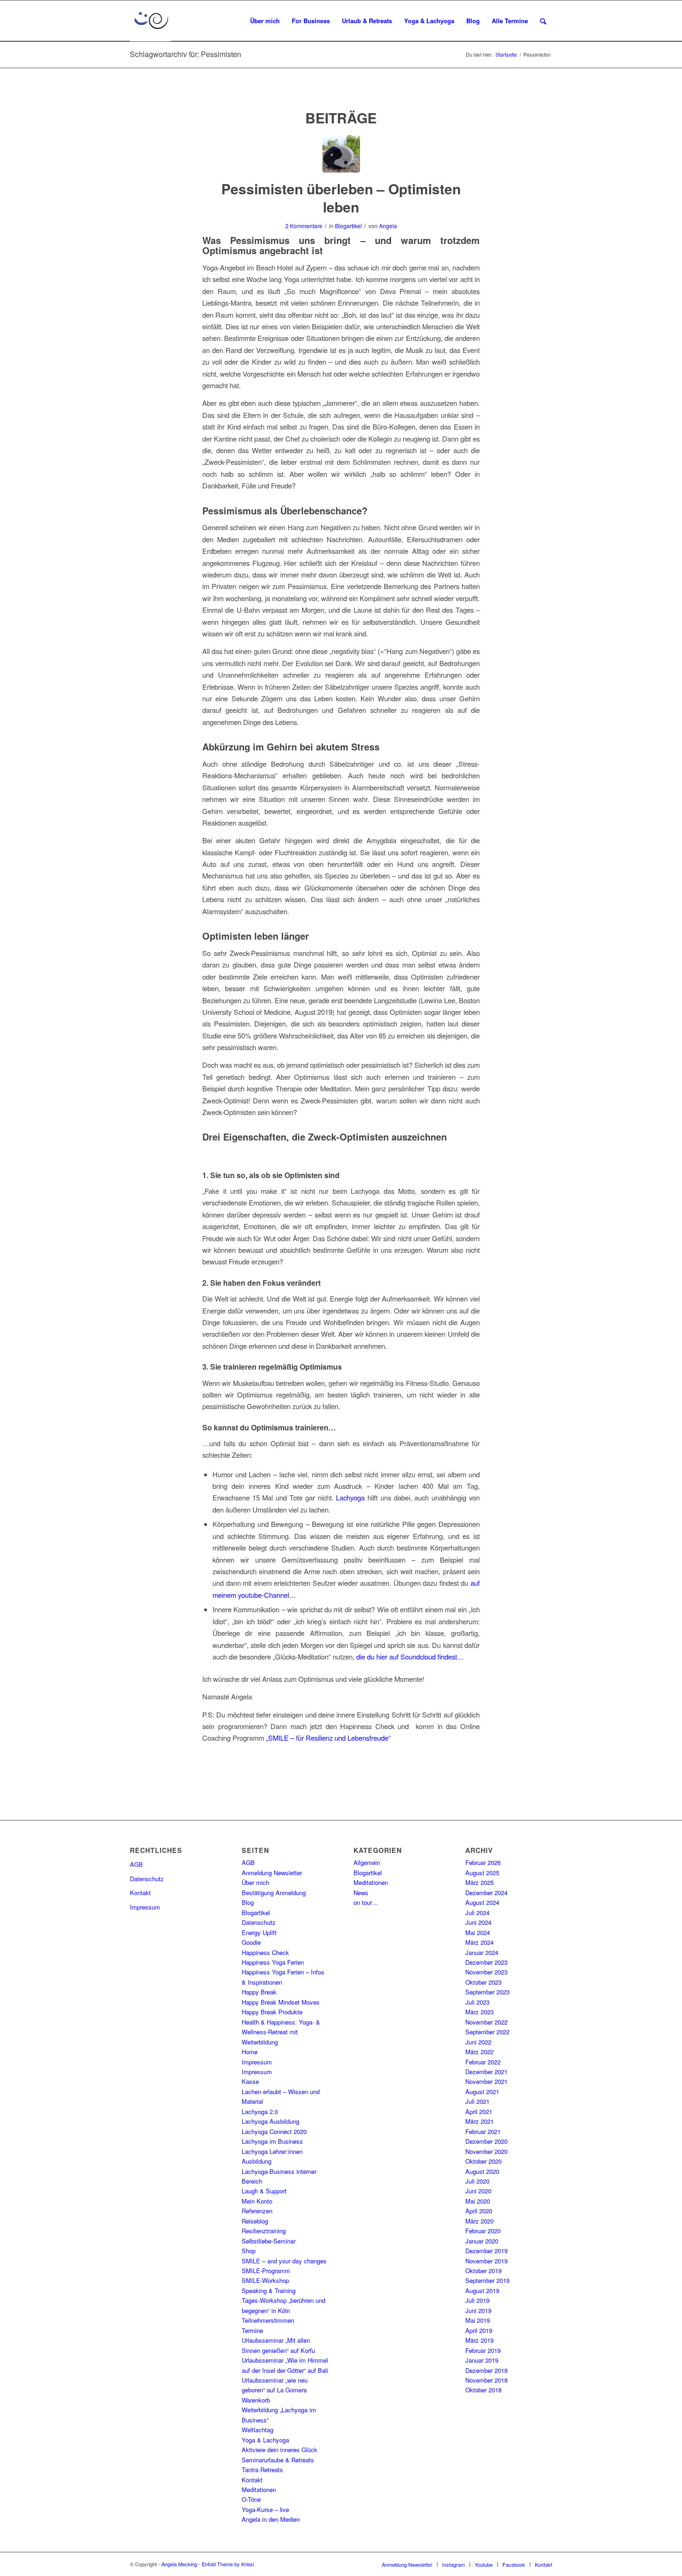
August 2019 (482, 2291)
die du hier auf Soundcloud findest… (410, 1656)
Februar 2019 (483, 2350)
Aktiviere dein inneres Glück (280, 2450)
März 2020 (479, 2221)
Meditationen (259, 2489)
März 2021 (479, 2121)
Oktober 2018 (483, 2390)
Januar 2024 (482, 1952)
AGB (136, 1864)
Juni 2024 (478, 1922)
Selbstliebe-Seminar (269, 2241)
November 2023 (486, 1972)
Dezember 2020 (486, 2141)
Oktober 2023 (483, 1982)
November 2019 (486, 2261)
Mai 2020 (478, 2201)
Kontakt (140, 1893)
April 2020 (479, 2211)
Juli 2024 (477, 1913)
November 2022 (486, 2022)
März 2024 (479, 1942)
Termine (252, 2330)
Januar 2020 (482, 2241)
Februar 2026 (483, 1862)
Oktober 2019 (483, 2271)
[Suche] (543, 21)
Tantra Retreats (262, 2470)
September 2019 (487, 2280)
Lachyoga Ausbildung (270, 2121)
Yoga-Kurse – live (265, 2509)
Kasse (250, 2081)
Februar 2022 (483, 2062)
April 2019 (479, 2330)
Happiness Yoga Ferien (273, 1962)
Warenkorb (256, 2400)
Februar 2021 (483, 2131)
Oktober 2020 (483, 2161)
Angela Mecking (179, 2564)
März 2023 (479, 2012)
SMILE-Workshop (265, 2280)
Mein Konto (257, 2201)
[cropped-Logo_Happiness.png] (150, 21)
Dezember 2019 (486, 2251)
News (361, 1893)
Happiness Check (265, 1952)
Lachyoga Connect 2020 (274, 2131)
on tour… (366, 1902)
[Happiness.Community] (341, 154)
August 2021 (482, 2092)
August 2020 (482, 2171)
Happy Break (259, 1992)
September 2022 (487, 2032)
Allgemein (367, 1862)
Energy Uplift (259, 1932)
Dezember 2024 (486, 1893)
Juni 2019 (478, 2310)
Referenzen (257, 2211)
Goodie (251, 1942)
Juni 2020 (478, 2191)
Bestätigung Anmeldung (274, 1893)
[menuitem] (265, 21)
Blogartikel (348, 226)
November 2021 (486, 2081)
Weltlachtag (257, 2430)
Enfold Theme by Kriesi (228, 2564)
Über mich (255, 1882)
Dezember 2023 (486, 1962)
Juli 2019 (477, 2300)
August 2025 (482, 1873)
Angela (388, 226)
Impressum (145, 1907)
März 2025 (479, 1882)
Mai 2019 (478, 2320)
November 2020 (486, 2151)
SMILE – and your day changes (284, 2261)
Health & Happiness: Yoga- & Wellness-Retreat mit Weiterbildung (281, 2032)
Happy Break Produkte (272, 2012)
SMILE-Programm (266, 2271)
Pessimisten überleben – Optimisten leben (341, 198)
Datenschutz (147, 1879)
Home (250, 2052)
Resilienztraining (264, 2231)
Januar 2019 (482, 2360)
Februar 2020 (483, 2231)
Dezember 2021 (486, 2072)
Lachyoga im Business (272, 2141)
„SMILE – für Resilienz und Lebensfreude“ (328, 1738)
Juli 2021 (477, 2101)
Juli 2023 (477, 2002)
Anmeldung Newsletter (272, 1873)
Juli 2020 (477, 2181)
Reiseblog (255, 2221)
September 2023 (487, 1992)
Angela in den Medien (271, 2519)
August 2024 (482, 1902)
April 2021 (479, 2111)
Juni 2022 (478, 2042)
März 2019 (479, 2340)
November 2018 (486, 2380)
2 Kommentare (304, 226)
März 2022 (479, 2052)
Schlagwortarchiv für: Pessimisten (186, 54)
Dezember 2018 (486, 2370)
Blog (248, 1902)
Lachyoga (350, 1497)
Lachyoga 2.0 (260, 2111)
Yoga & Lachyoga (265, 2440)
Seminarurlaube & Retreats (278, 2460)
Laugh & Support (264, 2191)
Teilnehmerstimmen (268, 2320)
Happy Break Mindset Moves (281, 2002)
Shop (249, 2251)
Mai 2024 (478, 1932)
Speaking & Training (269, 2291)
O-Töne (251, 2499)
